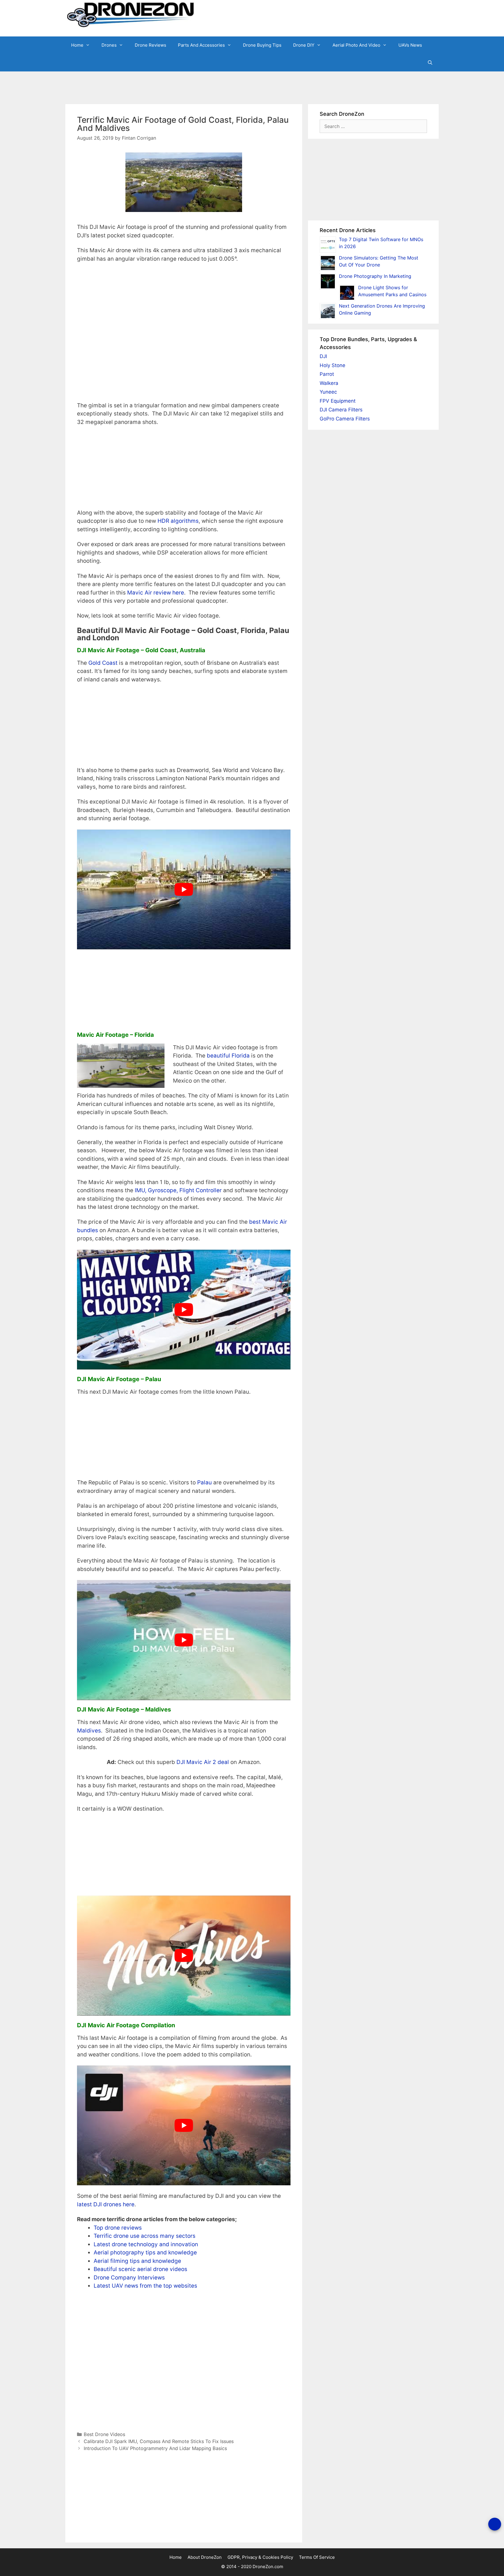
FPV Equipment (338, 401)
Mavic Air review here (156, 593)
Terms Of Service (317, 2557)
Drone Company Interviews (129, 2278)
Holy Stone (332, 365)
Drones (109, 45)
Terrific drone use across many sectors (145, 2236)
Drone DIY (304, 45)
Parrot (327, 374)
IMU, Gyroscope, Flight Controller (178, 1190)
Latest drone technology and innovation (146, 2244)
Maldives (89, 1731)
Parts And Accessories (201, 45)
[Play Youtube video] (184, 890)
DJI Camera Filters (341, 410)
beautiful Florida (228, 1056)
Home (77, 45)
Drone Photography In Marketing (375, 276)
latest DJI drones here (106, 2204)
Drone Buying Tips (262, 45)
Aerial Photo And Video (356, 45)
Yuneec (328, 392)
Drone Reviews (150, 45)
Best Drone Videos (104, 2434)
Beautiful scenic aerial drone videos (140, 2269)
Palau (204, 1482)
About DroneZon (205, 2557)
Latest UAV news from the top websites (145, 2286)
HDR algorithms (178, 521)
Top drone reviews (118, 2228)
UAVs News (410, 45)
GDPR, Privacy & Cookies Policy (260, 2557)
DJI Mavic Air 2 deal (203, 1762)
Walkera (329, 383)
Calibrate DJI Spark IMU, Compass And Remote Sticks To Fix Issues (159, 2441)
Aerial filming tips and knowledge (137, 2261)
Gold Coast (103, 663)
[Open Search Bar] (430, 63)
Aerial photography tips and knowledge (145, 2253)
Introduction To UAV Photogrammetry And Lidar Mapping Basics (155, 2448)
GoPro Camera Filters (345, 419)
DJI (323, 356)
